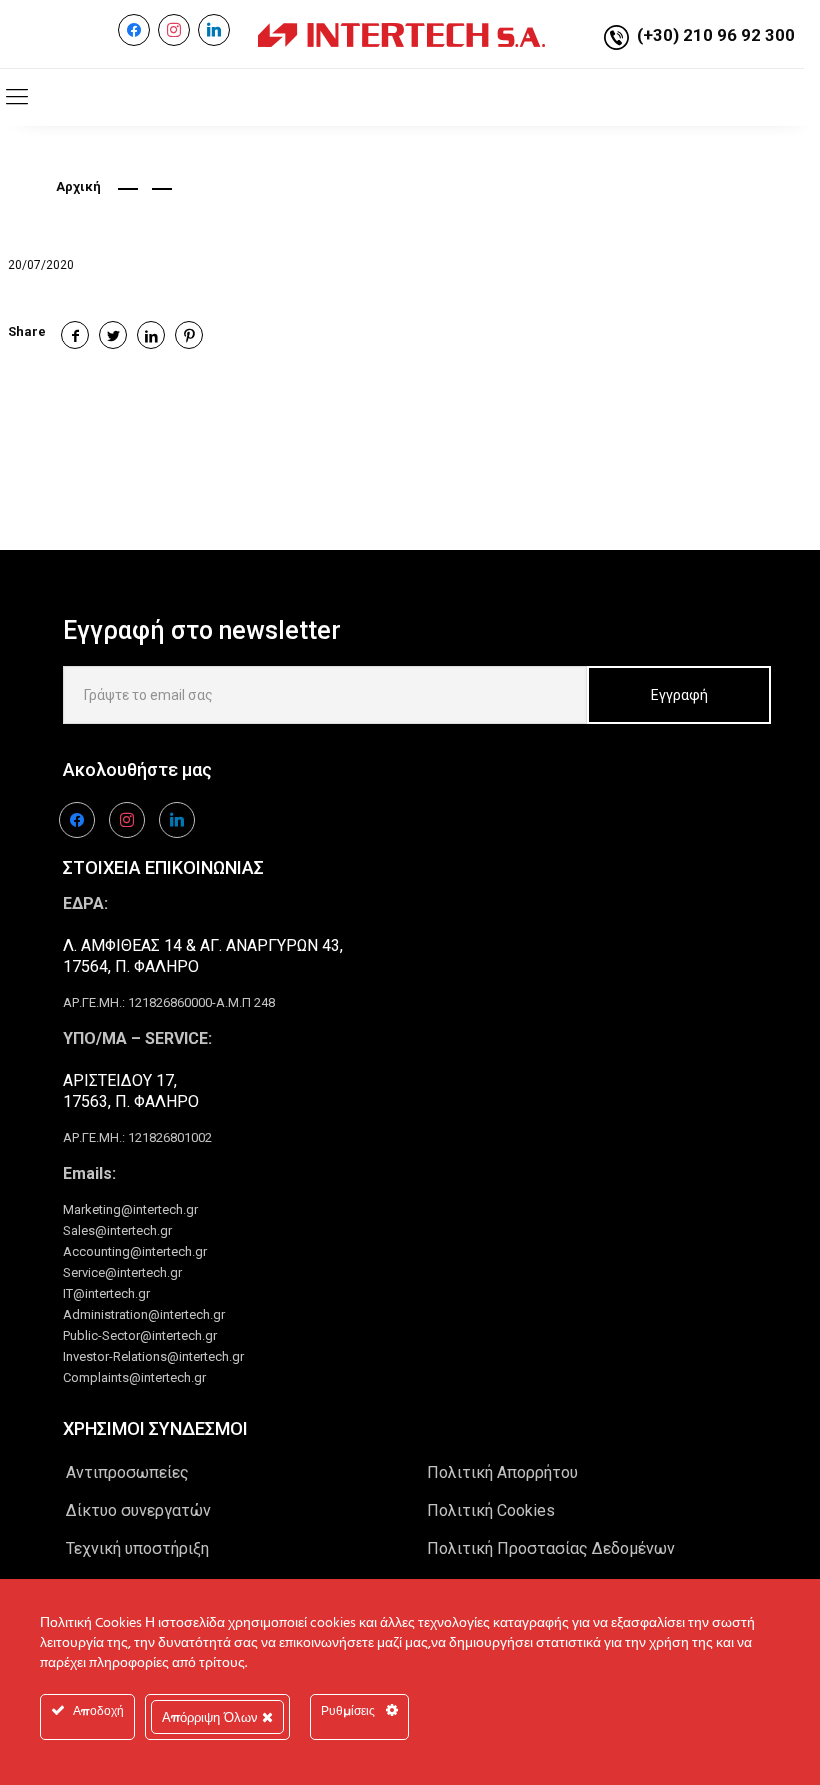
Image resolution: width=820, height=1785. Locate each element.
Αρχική (78, 186)
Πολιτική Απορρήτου (502, 1472)
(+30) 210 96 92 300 (716, 35)
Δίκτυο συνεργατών (138, 1510)
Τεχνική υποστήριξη (137, 1548)
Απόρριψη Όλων (212, 1717)
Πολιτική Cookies (491, 1510)
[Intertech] (401, 34)
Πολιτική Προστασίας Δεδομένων (551, 1548)
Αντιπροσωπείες (127, 1472)
